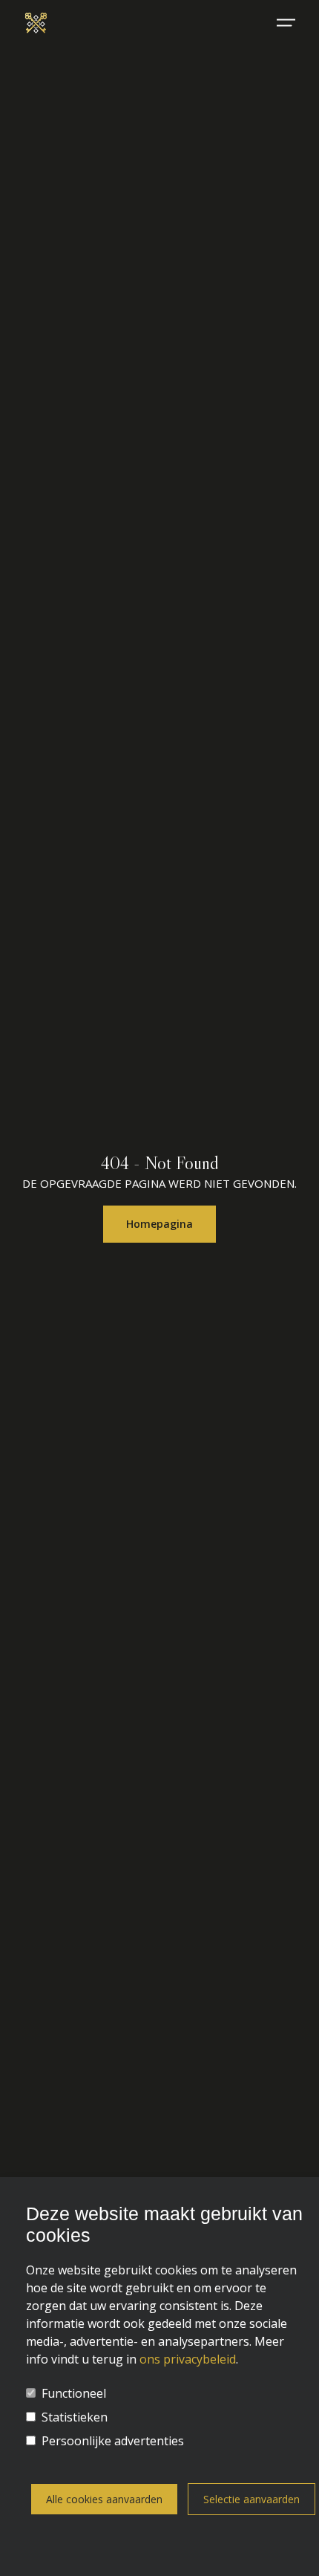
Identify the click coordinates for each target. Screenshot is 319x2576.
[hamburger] (286, 23)
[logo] (36, 22)
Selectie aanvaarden (251, 2499)
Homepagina (159, 1224)
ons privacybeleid (188, 2359)
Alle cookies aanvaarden (104, 2499)
